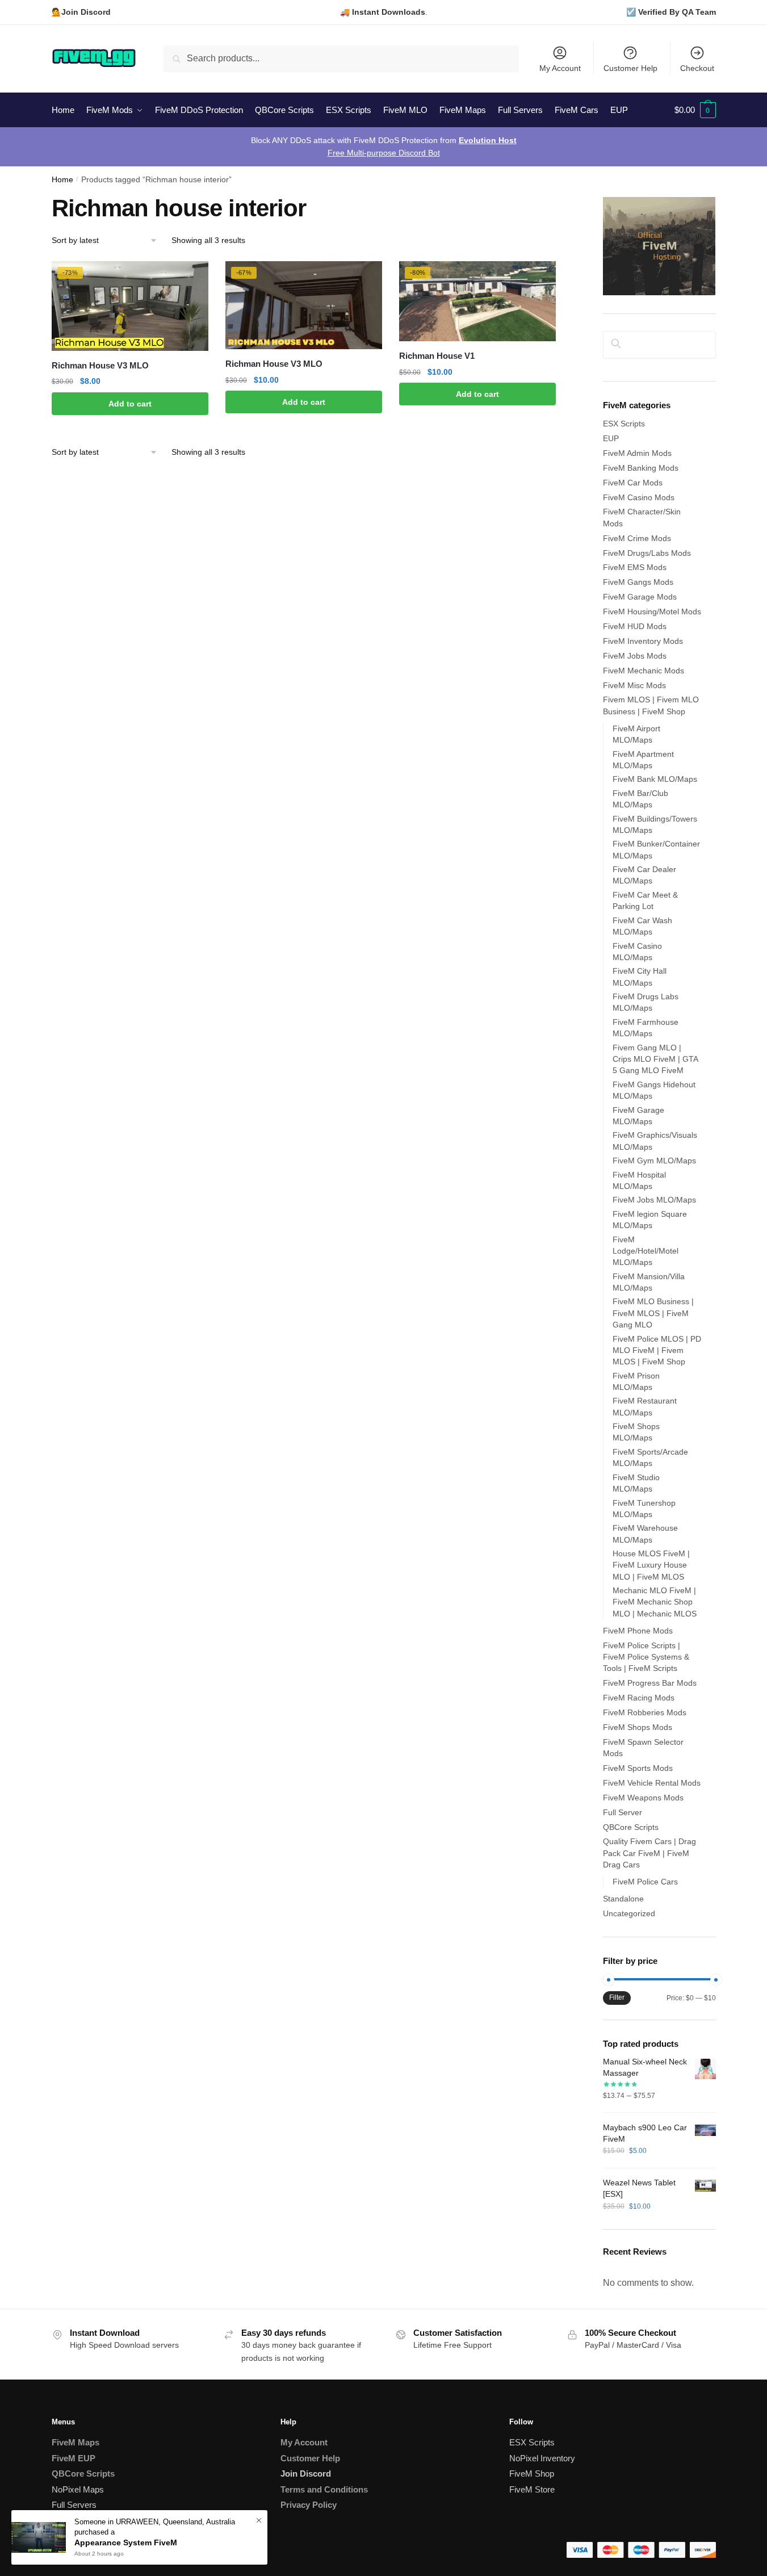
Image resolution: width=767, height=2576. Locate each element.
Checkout (697, 68)
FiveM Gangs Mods (638, 582)
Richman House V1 (437, 356)
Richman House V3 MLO (100, 365)
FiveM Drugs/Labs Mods (647, 553)
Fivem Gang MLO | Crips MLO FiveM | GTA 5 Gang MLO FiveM (655, 1059)
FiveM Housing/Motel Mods (652, 611)
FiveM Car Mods (633, 483)
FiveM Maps (76, 2442)
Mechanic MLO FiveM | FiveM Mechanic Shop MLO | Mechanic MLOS (655, 1602)
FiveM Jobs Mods (635, 656)
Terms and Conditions (324, 2489)
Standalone (623, 1899)
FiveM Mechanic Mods (644, 671)
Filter (617, 1997)
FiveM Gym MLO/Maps (654, 1161)
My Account (560, 68)
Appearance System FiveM (126, 2543)
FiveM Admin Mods (637, 453)
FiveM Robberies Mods (645, 1712)
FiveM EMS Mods (635, 567)
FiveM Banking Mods (641, 468)
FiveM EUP (74, 2458)
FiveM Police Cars (645, 1882)
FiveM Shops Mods (638, 1727)
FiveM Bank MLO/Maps (655, 779)
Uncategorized (629, 1913)
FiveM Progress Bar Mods (650, 1683)
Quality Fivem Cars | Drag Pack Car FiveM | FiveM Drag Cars (649, 1853)
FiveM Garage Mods (640, 597)
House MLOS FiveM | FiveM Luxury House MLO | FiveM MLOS (651, 1565)
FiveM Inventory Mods (643, 641)
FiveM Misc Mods (634, 685)
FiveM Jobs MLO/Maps (654, 1200)
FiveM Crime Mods (637, 538)
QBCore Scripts (631, 1827)
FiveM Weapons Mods (643, 1798)
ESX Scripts (624, 424)
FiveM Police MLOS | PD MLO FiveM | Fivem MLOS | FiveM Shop (657, 1350)
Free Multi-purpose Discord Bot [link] (384, 153)
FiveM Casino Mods (639, 497)
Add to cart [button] (130, 404)
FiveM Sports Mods (638, 1768)
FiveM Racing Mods (639, 1698)
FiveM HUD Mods (635, 626)
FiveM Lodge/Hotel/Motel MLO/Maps (646, 1251)
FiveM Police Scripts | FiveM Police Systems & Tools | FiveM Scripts (646, 1657)
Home (62, 180)
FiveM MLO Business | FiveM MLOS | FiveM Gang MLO (653, 1313)
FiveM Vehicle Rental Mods (652, 1783)
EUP (611, 438)
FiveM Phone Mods (638, 1631)
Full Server (623, 1812)
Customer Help (630, 68)
